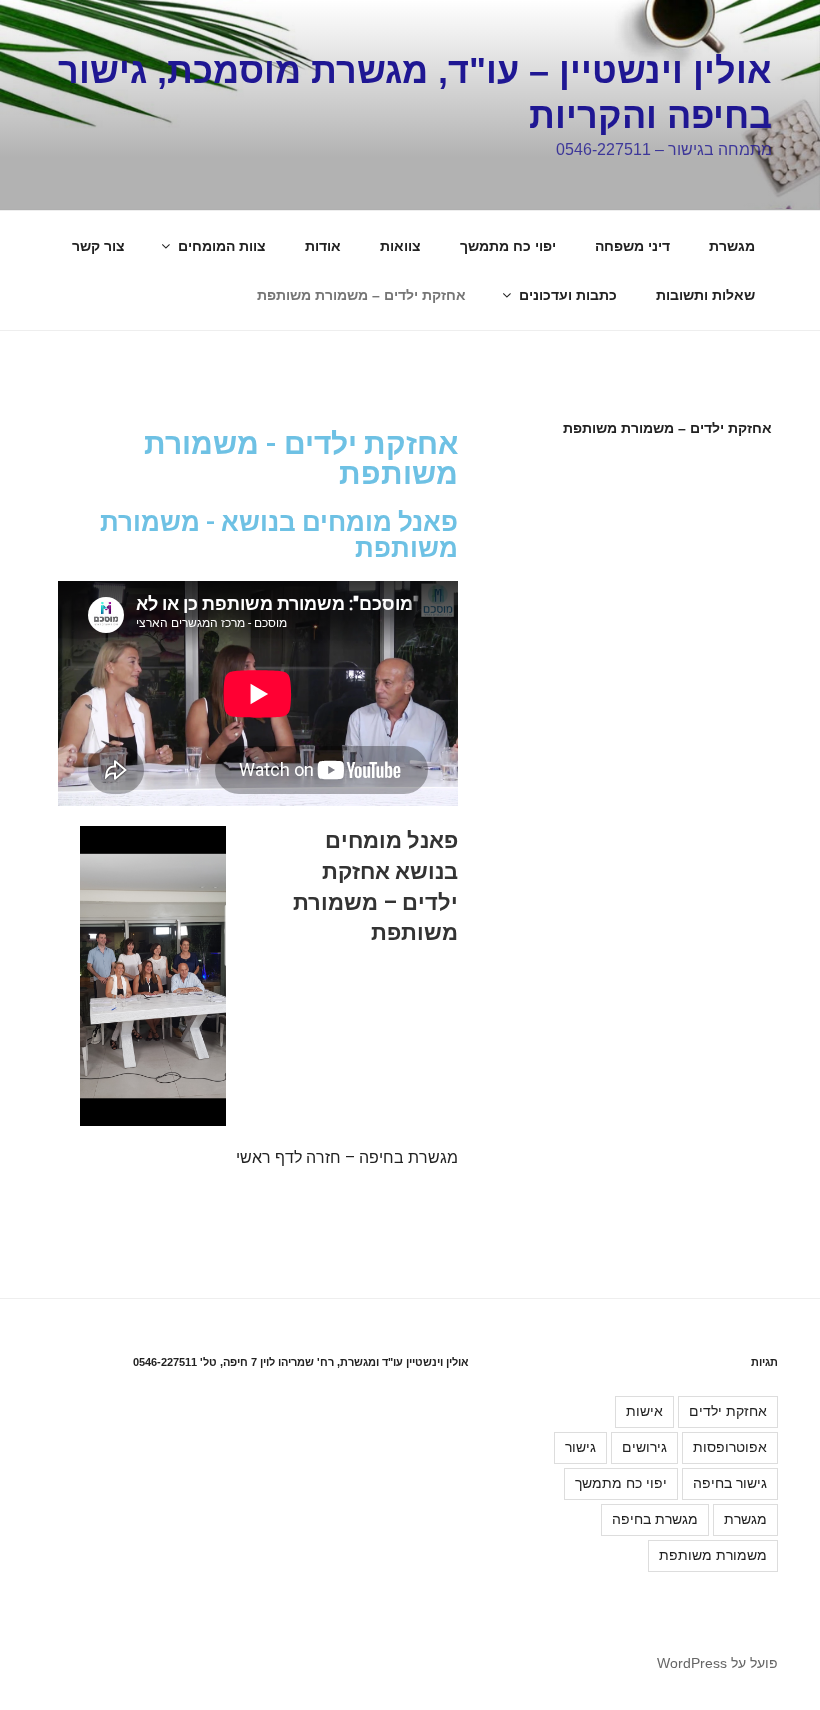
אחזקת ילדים (728, 1411)
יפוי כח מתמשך (508, 246)
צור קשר (98, 246)
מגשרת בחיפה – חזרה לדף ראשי (347, 1157)
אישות (644, 1411)
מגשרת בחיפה (655, 1519)
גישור (580, 1447)
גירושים (644, 1447)
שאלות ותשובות (705, 295)
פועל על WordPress (717, 1663)
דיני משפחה (632, 246)
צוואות (400, 246)
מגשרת (732, 246)
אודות (323, 246)
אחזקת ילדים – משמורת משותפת (361, 295)
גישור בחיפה (730, 1483)
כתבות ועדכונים (568, 295)
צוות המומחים (222, 246)
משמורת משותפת (713, 1555)
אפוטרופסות (730, 1447)
